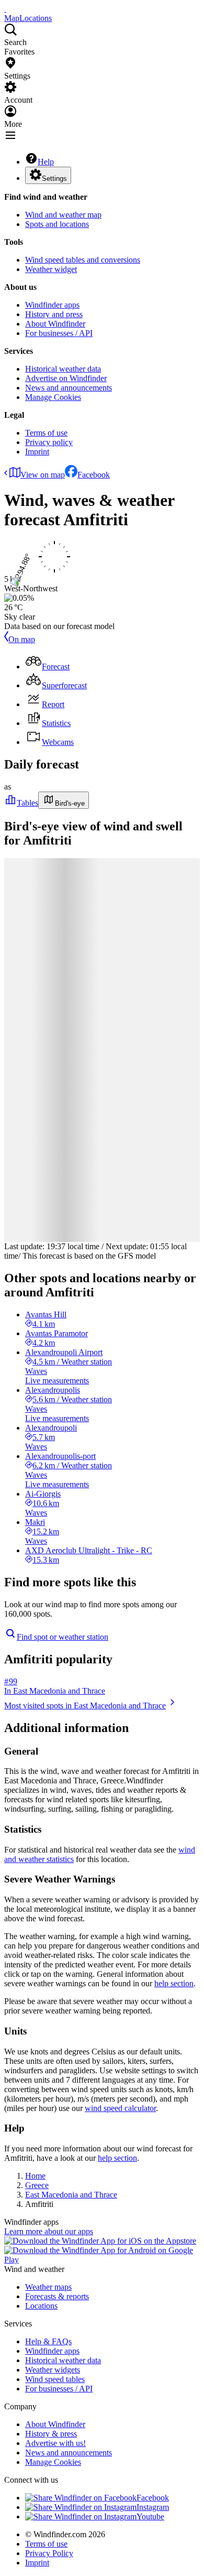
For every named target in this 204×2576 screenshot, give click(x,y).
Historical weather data (63, 369)
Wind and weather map (63, 215)
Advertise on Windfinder (66, 378)
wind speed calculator (120, 2108)
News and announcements (69, 388)
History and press (54, 314)
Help (46, 162)
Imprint (37, 452)
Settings (54, 178)
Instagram (153, 2507)
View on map (43, 475)
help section (174, 1983)
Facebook (94, 475)
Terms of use (46, 433)
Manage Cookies (53, 397)
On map (22, 639)
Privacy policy (49, 442)
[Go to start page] (5, 9)
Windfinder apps (52, 305)
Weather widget (51, 269)
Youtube (150, 2517)
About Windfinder (55, 324)
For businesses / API (59, 333)
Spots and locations (57, 224)
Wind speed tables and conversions (83, 260)
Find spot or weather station (63, 1637)
